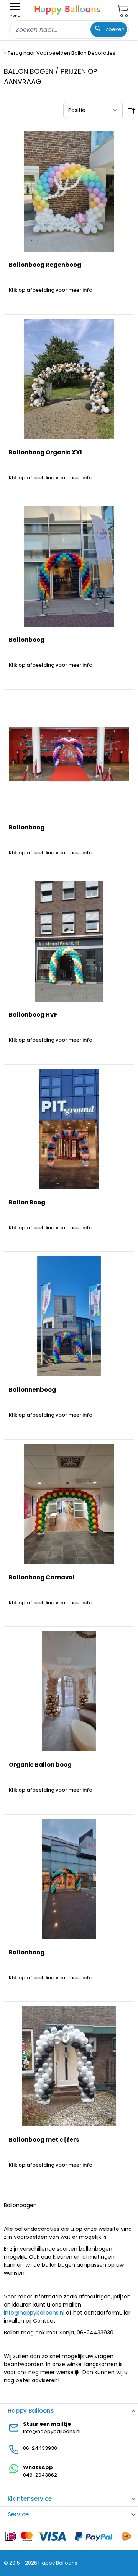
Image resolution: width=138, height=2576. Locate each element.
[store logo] (67, 9)
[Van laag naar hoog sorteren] (132, 110)
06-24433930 (40, 2448)
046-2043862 (40, 2475)
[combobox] (69, 29)
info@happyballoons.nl (34, 2313)
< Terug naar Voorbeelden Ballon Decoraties (60, 53)
